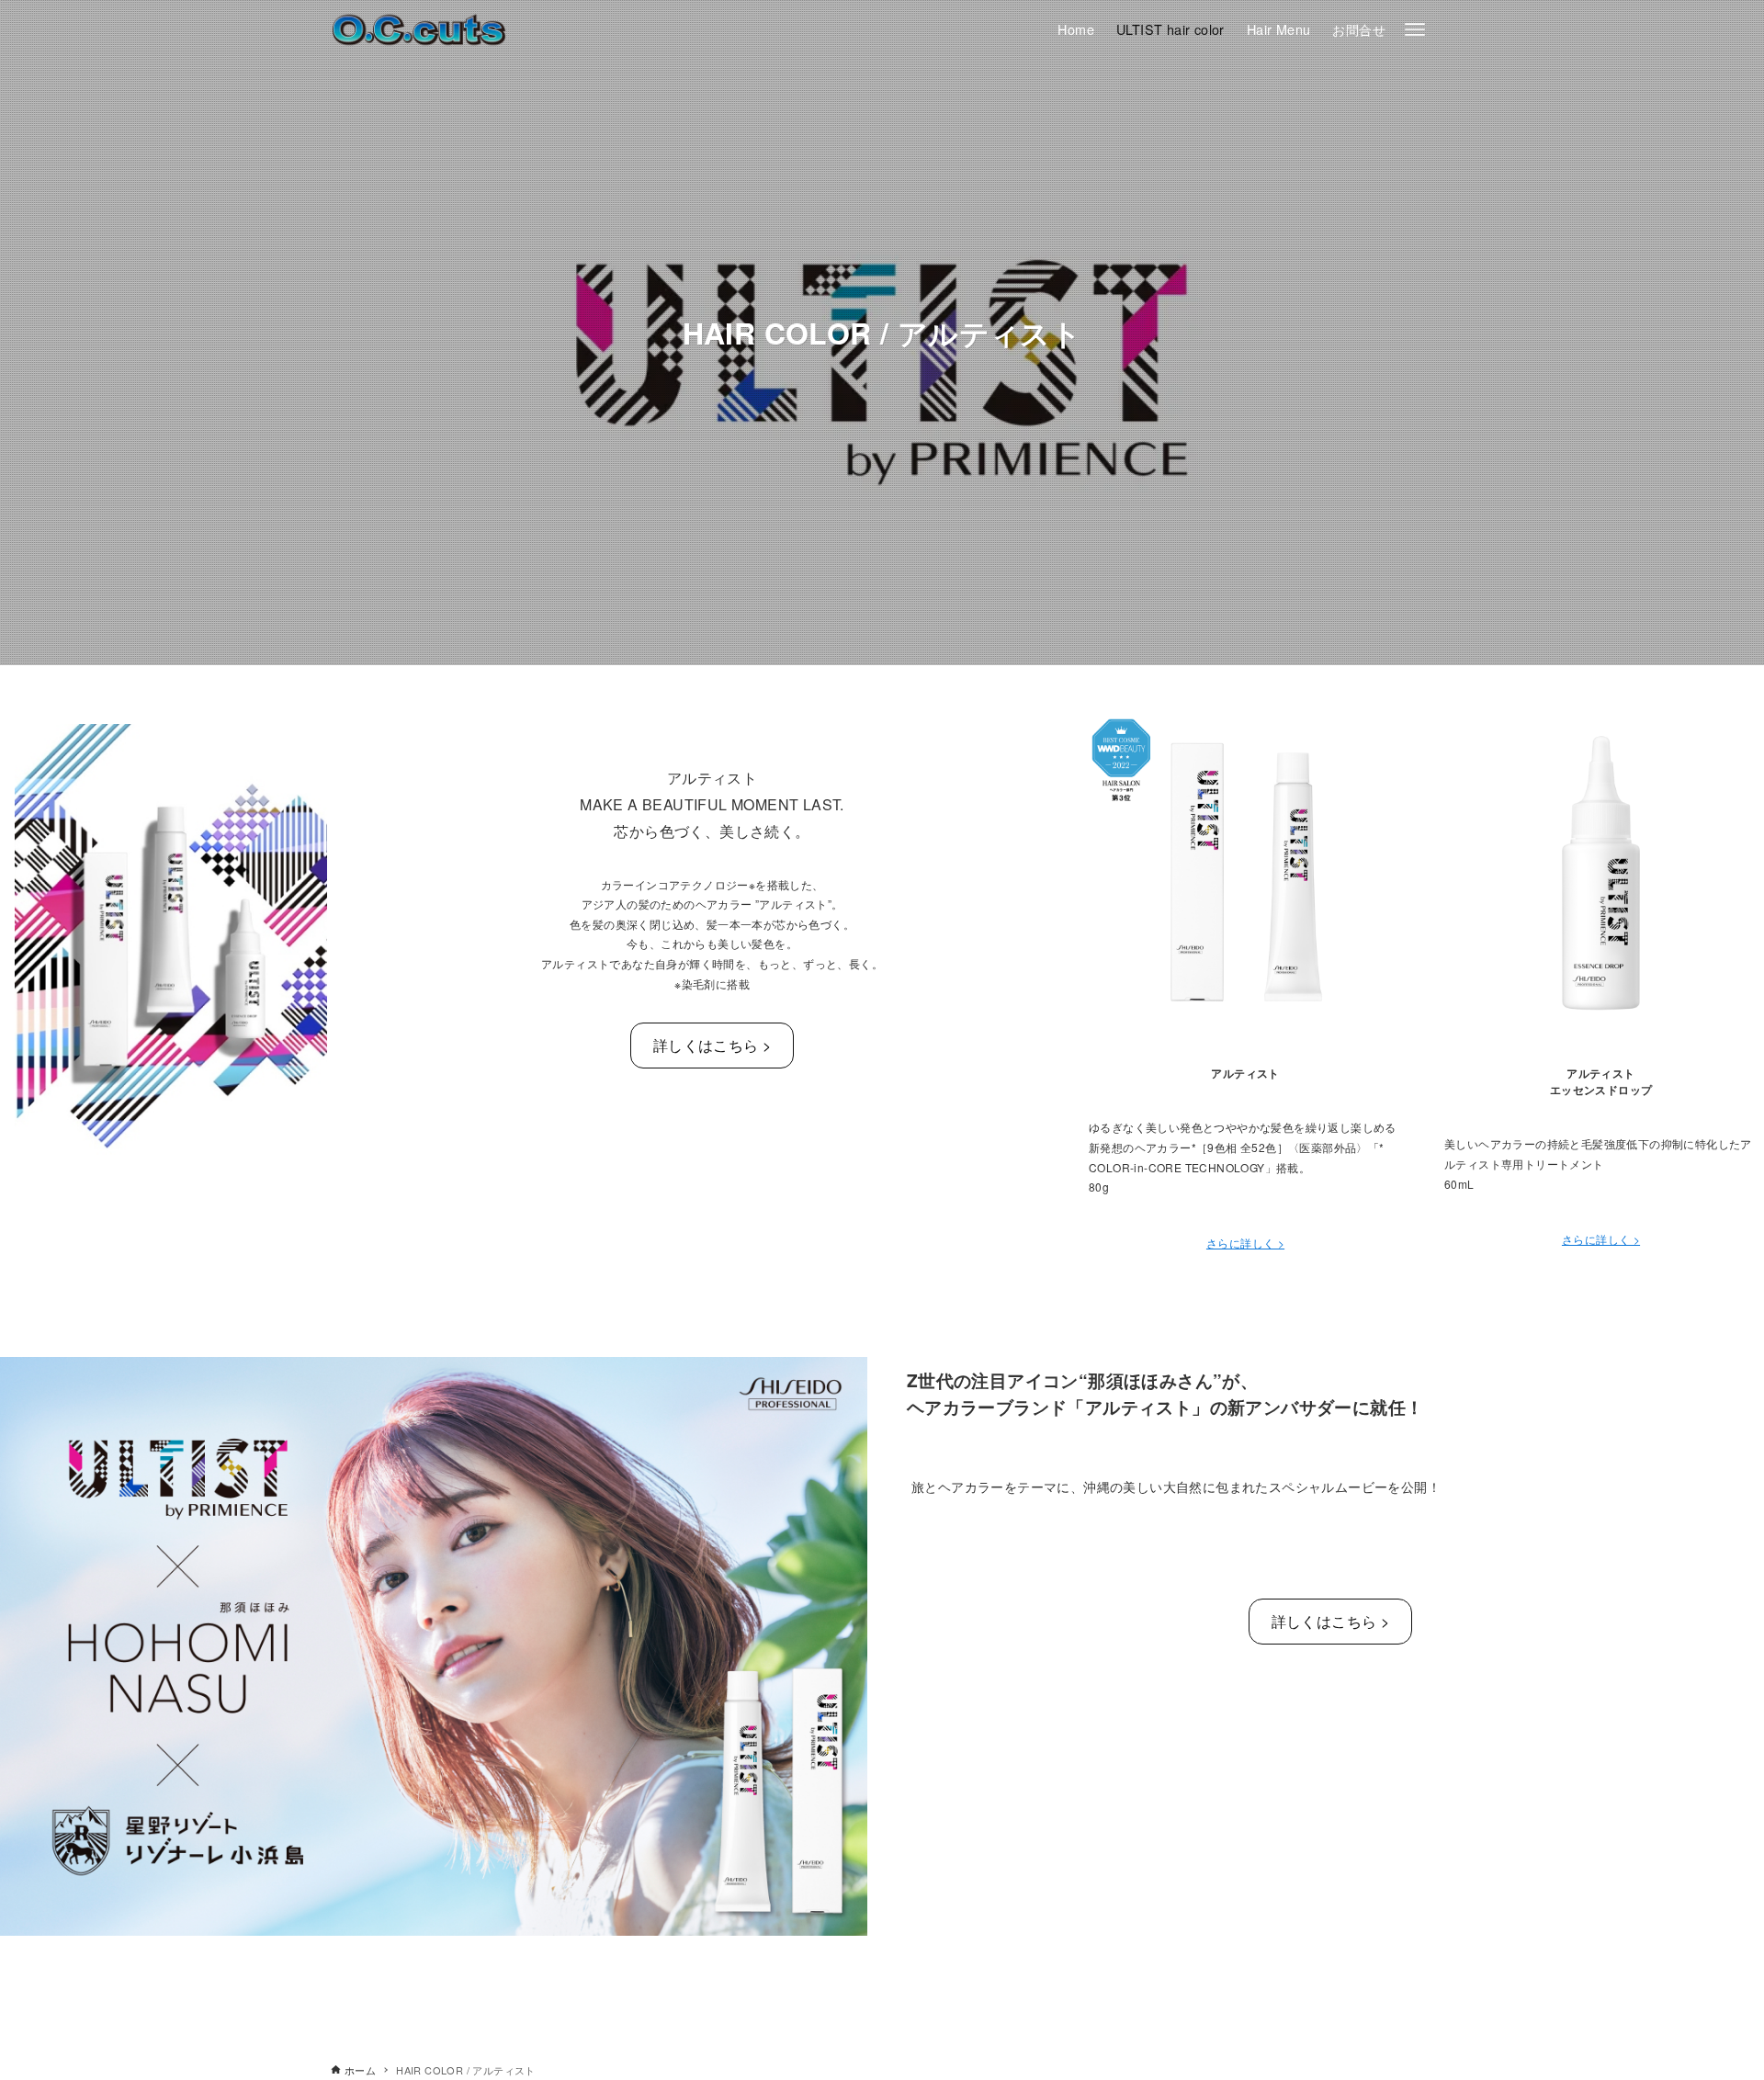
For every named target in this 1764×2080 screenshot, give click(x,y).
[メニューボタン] (1415, 29)
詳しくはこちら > (712, 1045)
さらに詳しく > (1245, 1243)
